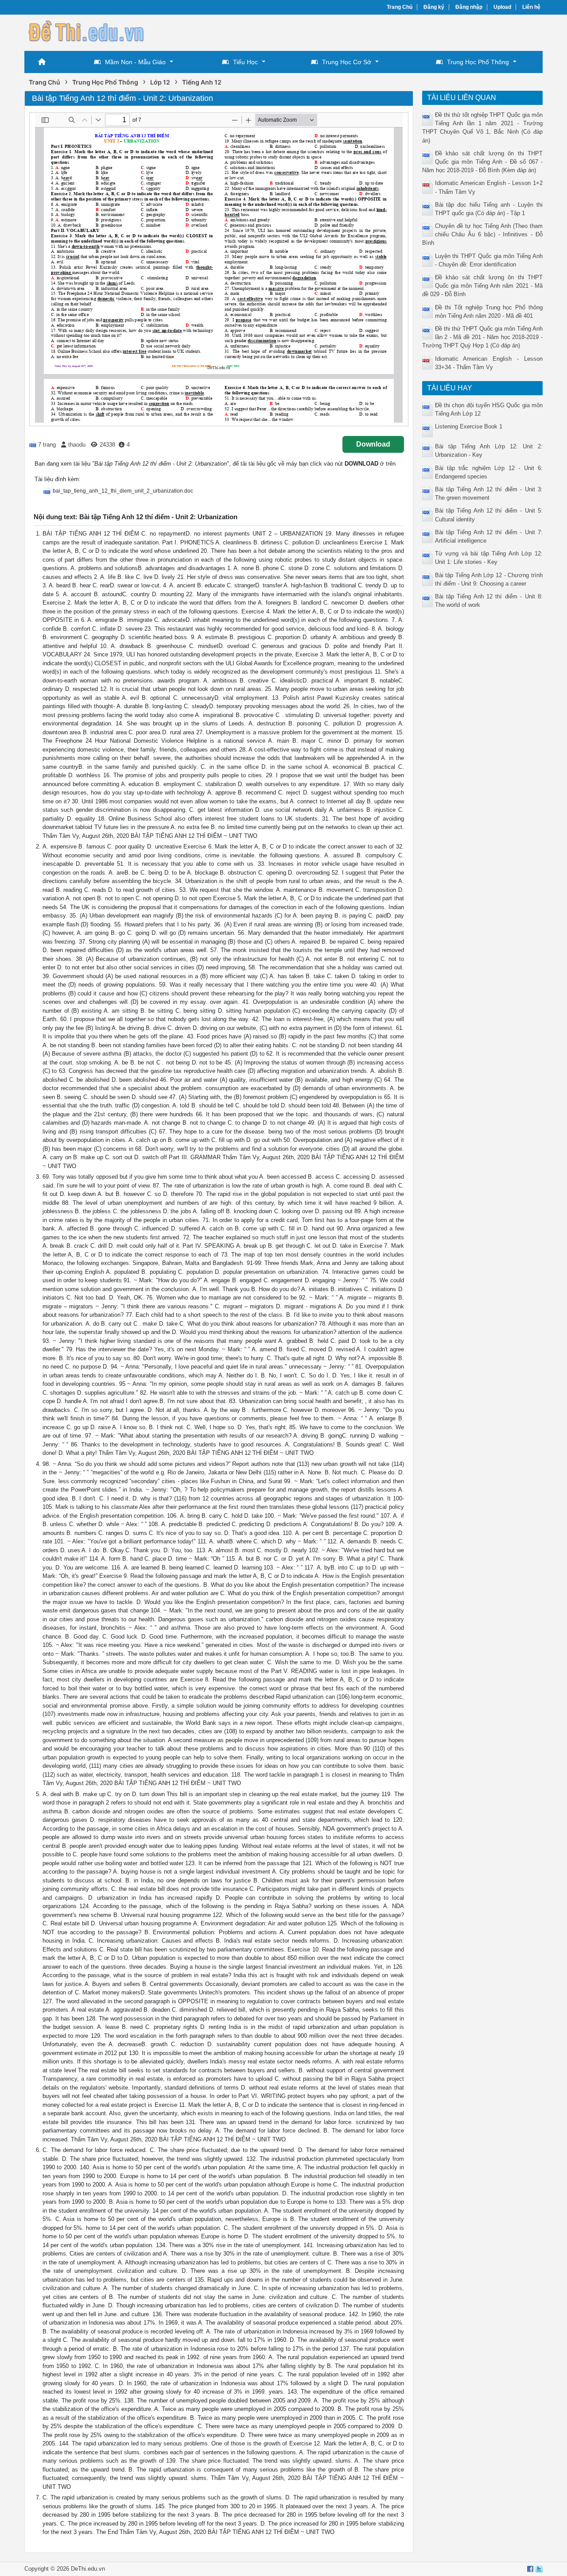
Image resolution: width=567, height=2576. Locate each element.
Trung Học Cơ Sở (347, 62)
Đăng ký (434, 7)
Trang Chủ (400, 7)
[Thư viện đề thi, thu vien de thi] (86, 32)
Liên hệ (531, 7)
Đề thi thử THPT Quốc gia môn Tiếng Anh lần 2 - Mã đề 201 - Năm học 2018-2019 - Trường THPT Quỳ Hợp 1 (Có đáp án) (483, 337)
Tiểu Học (245, 62)
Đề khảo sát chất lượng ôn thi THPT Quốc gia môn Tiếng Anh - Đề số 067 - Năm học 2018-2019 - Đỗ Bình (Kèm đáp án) (483, 162)
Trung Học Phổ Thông (478, 62)
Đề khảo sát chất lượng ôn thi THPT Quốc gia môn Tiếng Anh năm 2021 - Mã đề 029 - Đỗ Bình (483, 286)
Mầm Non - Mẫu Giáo (135, 62)
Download (373, 444)
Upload (502, 7)
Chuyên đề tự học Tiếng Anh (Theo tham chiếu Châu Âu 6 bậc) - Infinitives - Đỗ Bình (483, 234)
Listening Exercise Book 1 (469, 426)
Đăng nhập (469, 7)
